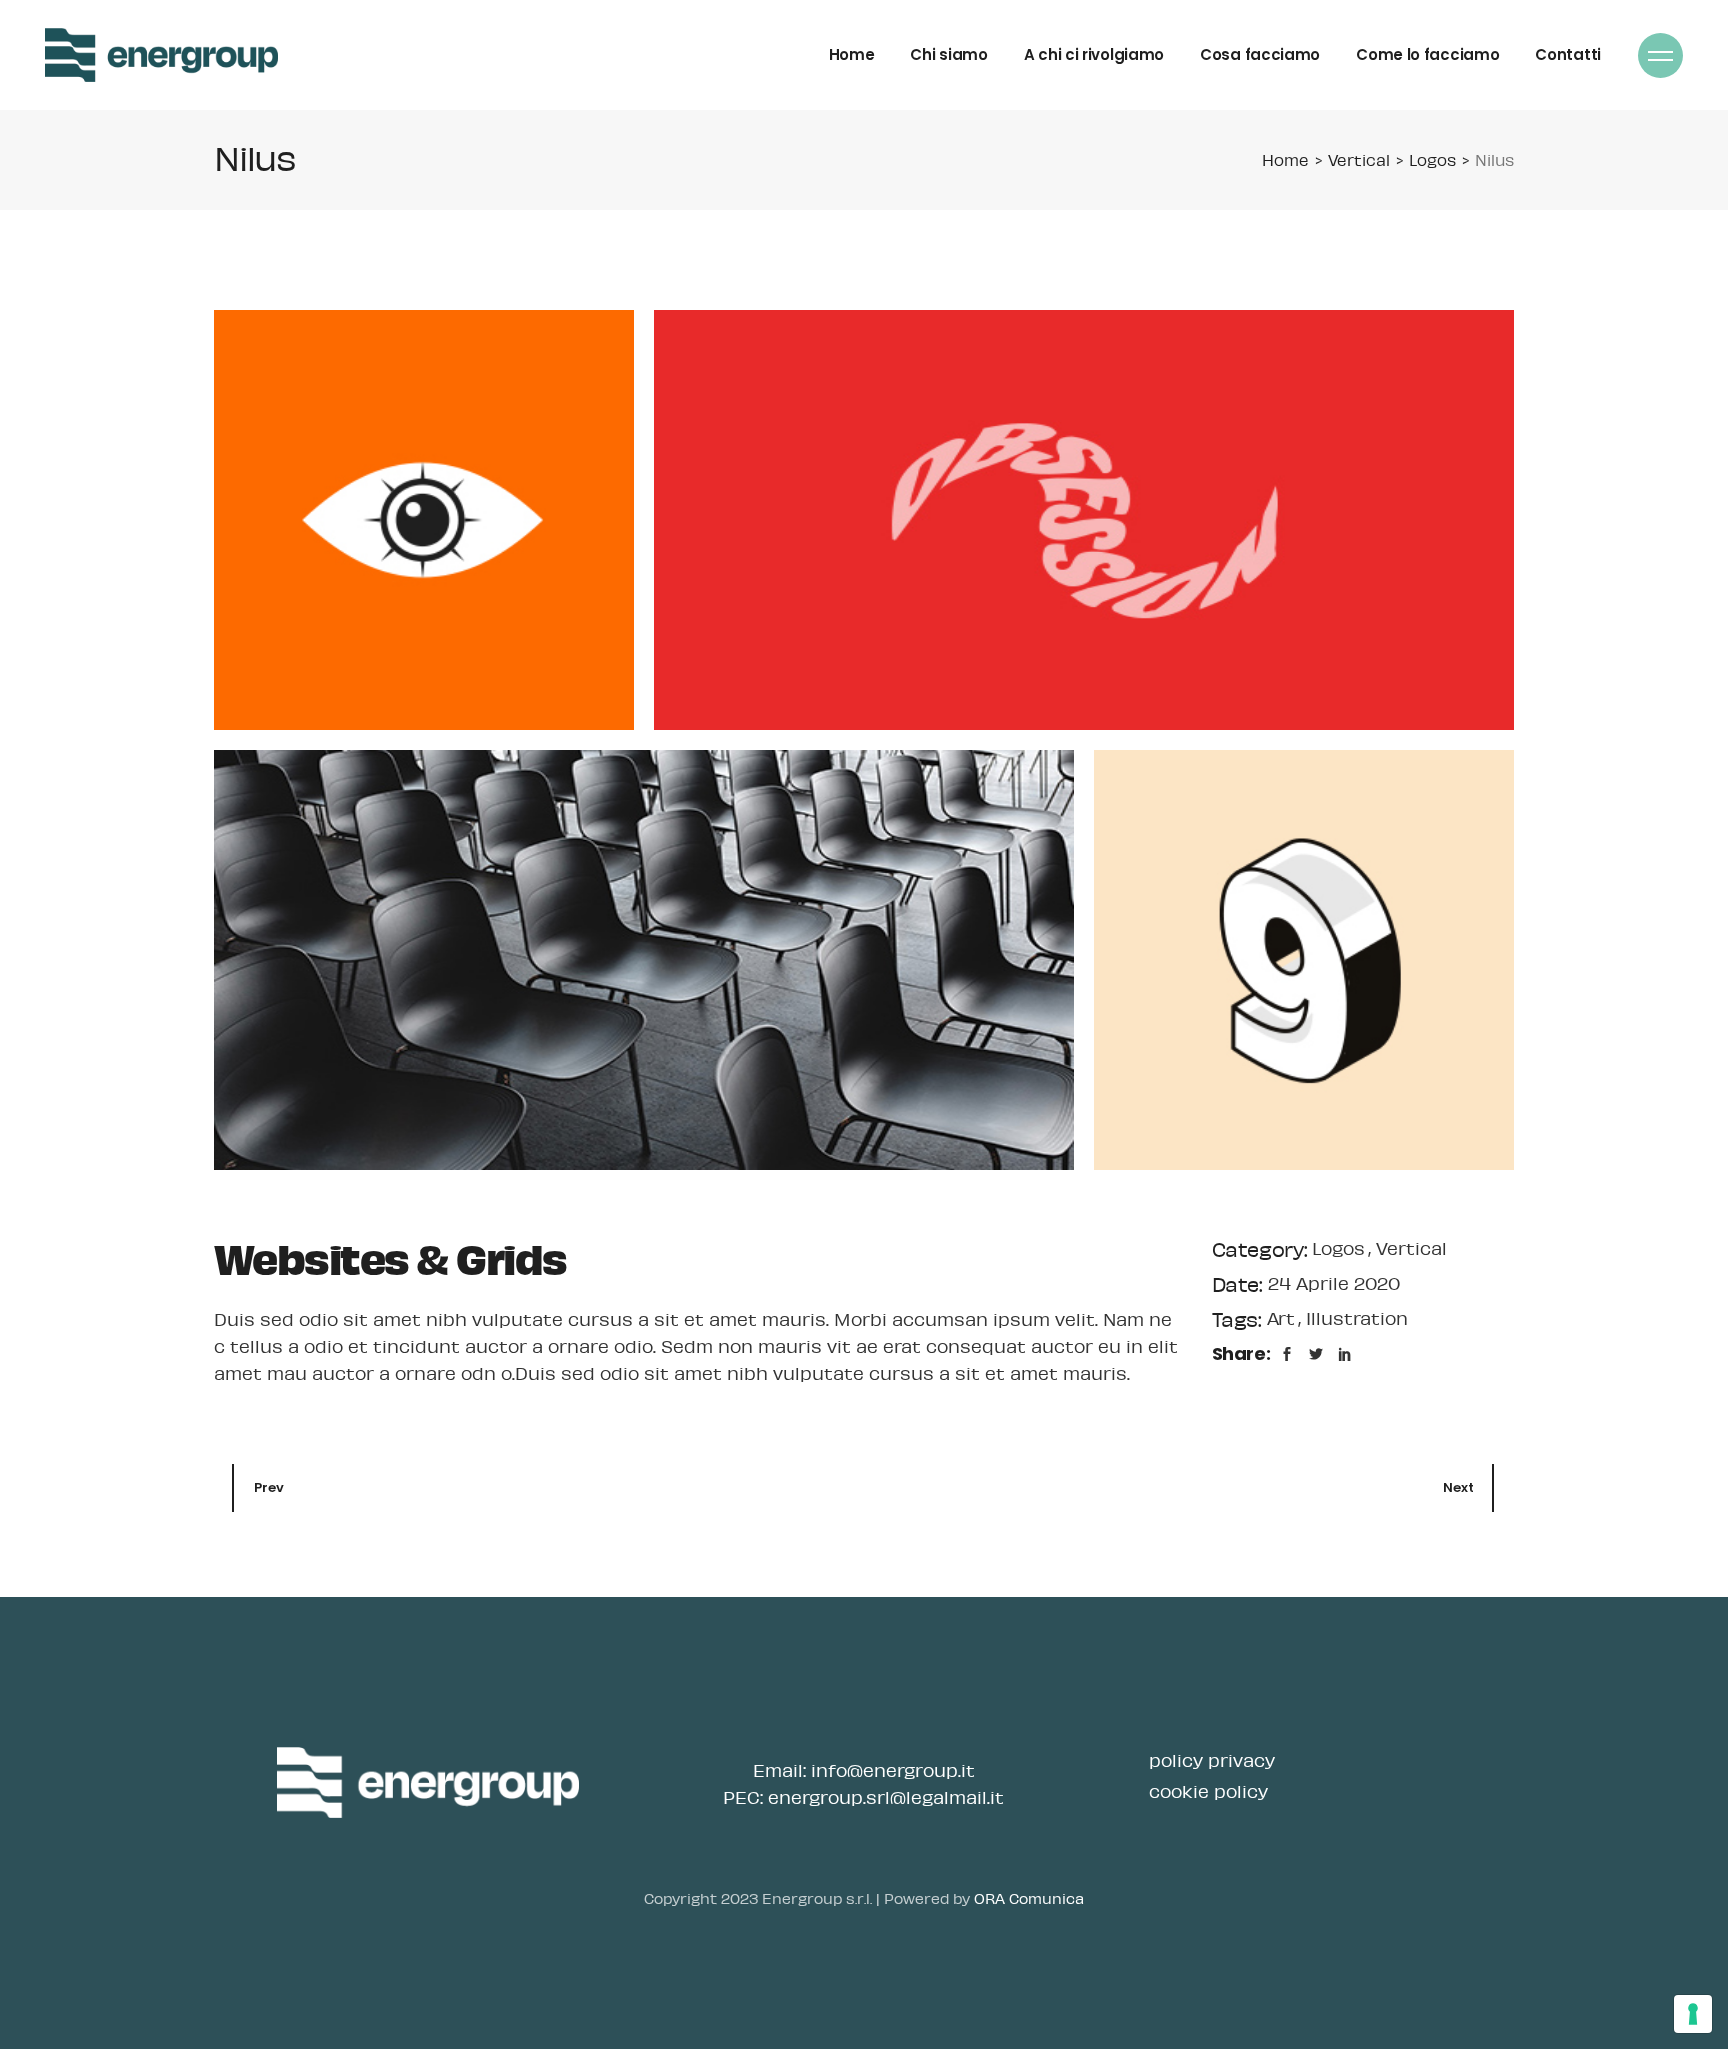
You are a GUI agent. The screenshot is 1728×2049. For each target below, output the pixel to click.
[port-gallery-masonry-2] (1084, 520)
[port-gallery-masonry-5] (644, 960)
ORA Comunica (1029, 1898)
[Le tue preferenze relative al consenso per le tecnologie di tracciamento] (1693, 2014)
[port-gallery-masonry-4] (1304, 960)
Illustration (1357, 1318)
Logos (1341, 1248)
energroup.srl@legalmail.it (886, 1797)
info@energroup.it (893, 1770)
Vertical (1411, 1248)
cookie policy (1208, 1791)
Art (1283, 1318)
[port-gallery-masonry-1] (424, 520)
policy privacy (1212, 1760)
